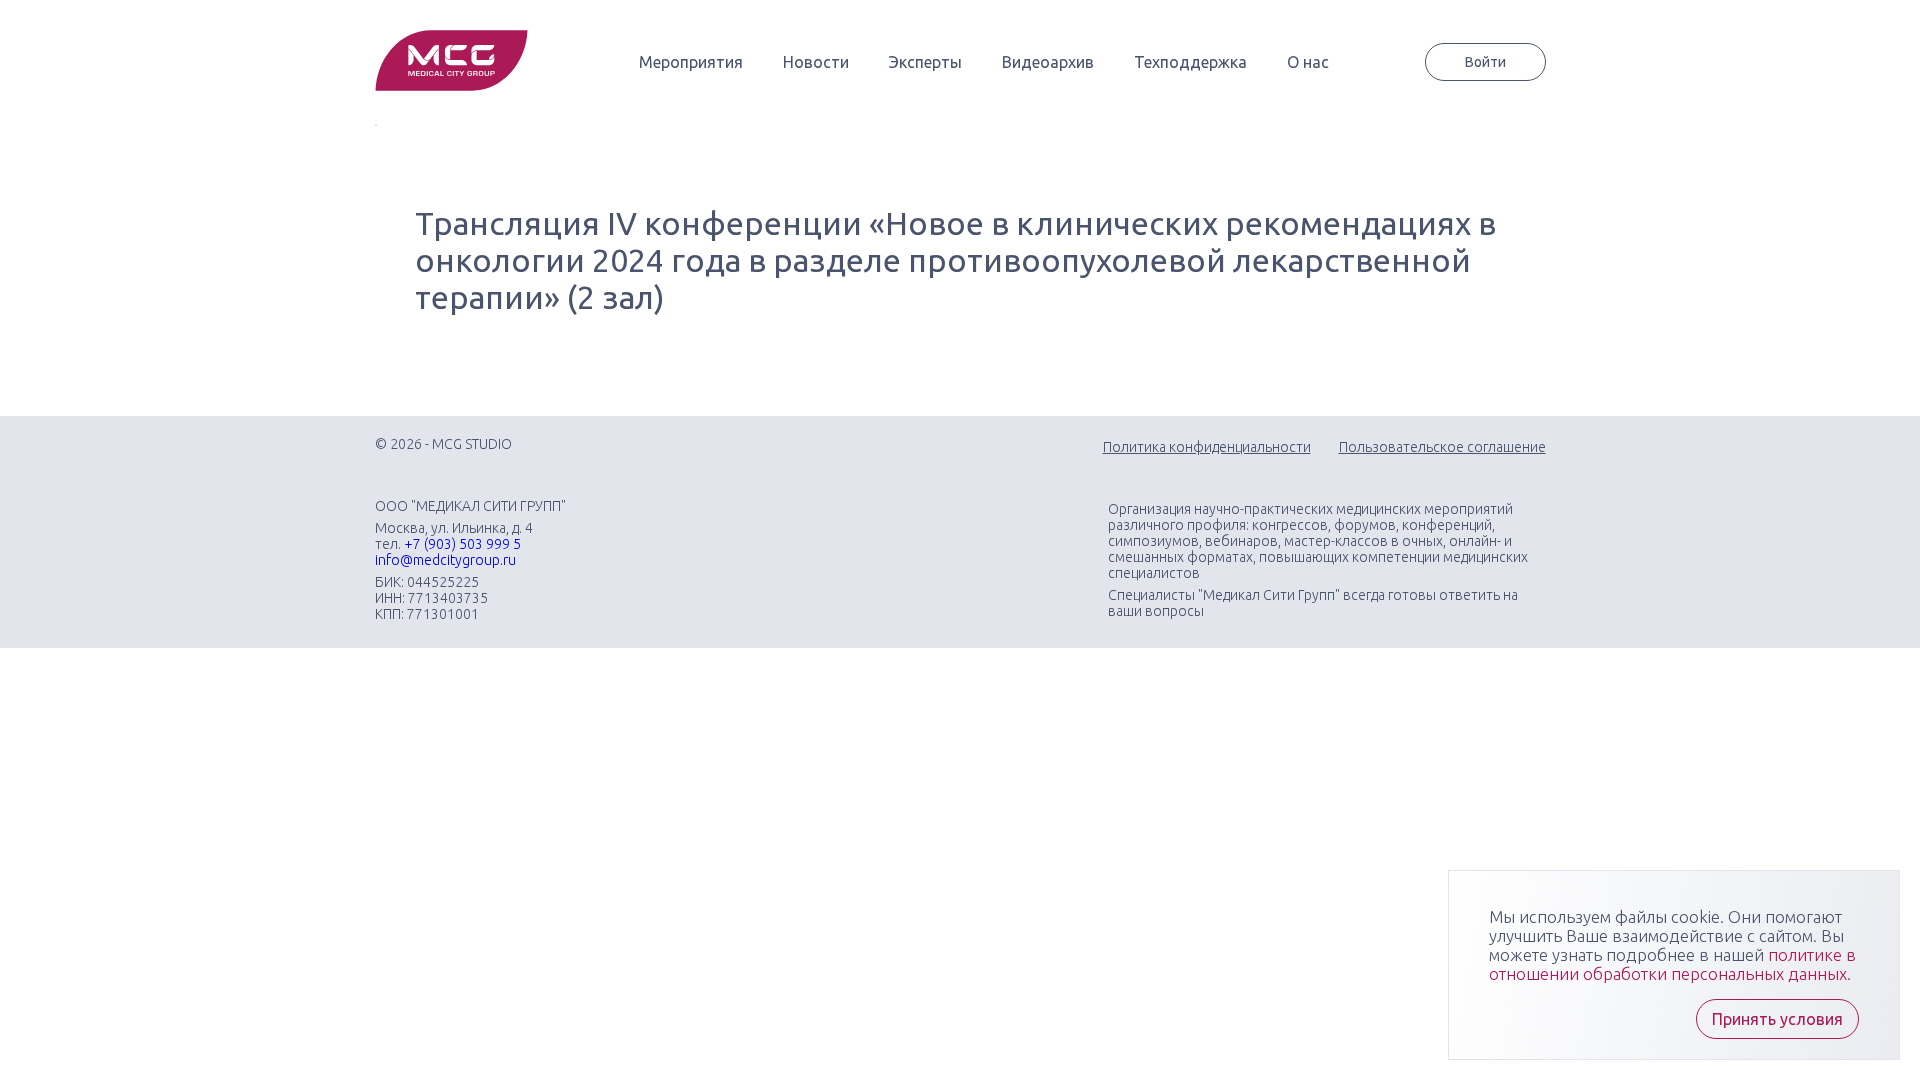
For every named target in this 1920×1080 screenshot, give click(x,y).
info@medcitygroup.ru (445, 560)
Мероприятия (691, 62)
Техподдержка (1190, 62)
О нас (1308, 62)
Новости (816, 62)
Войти (1485, 62)
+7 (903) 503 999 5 (462, 544)
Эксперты (925, 62)
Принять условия (1777, 1019)
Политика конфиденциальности (1207, 447)
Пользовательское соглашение (1442, 447)
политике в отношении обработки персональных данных (1672, 964)
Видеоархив (1048, 62)
